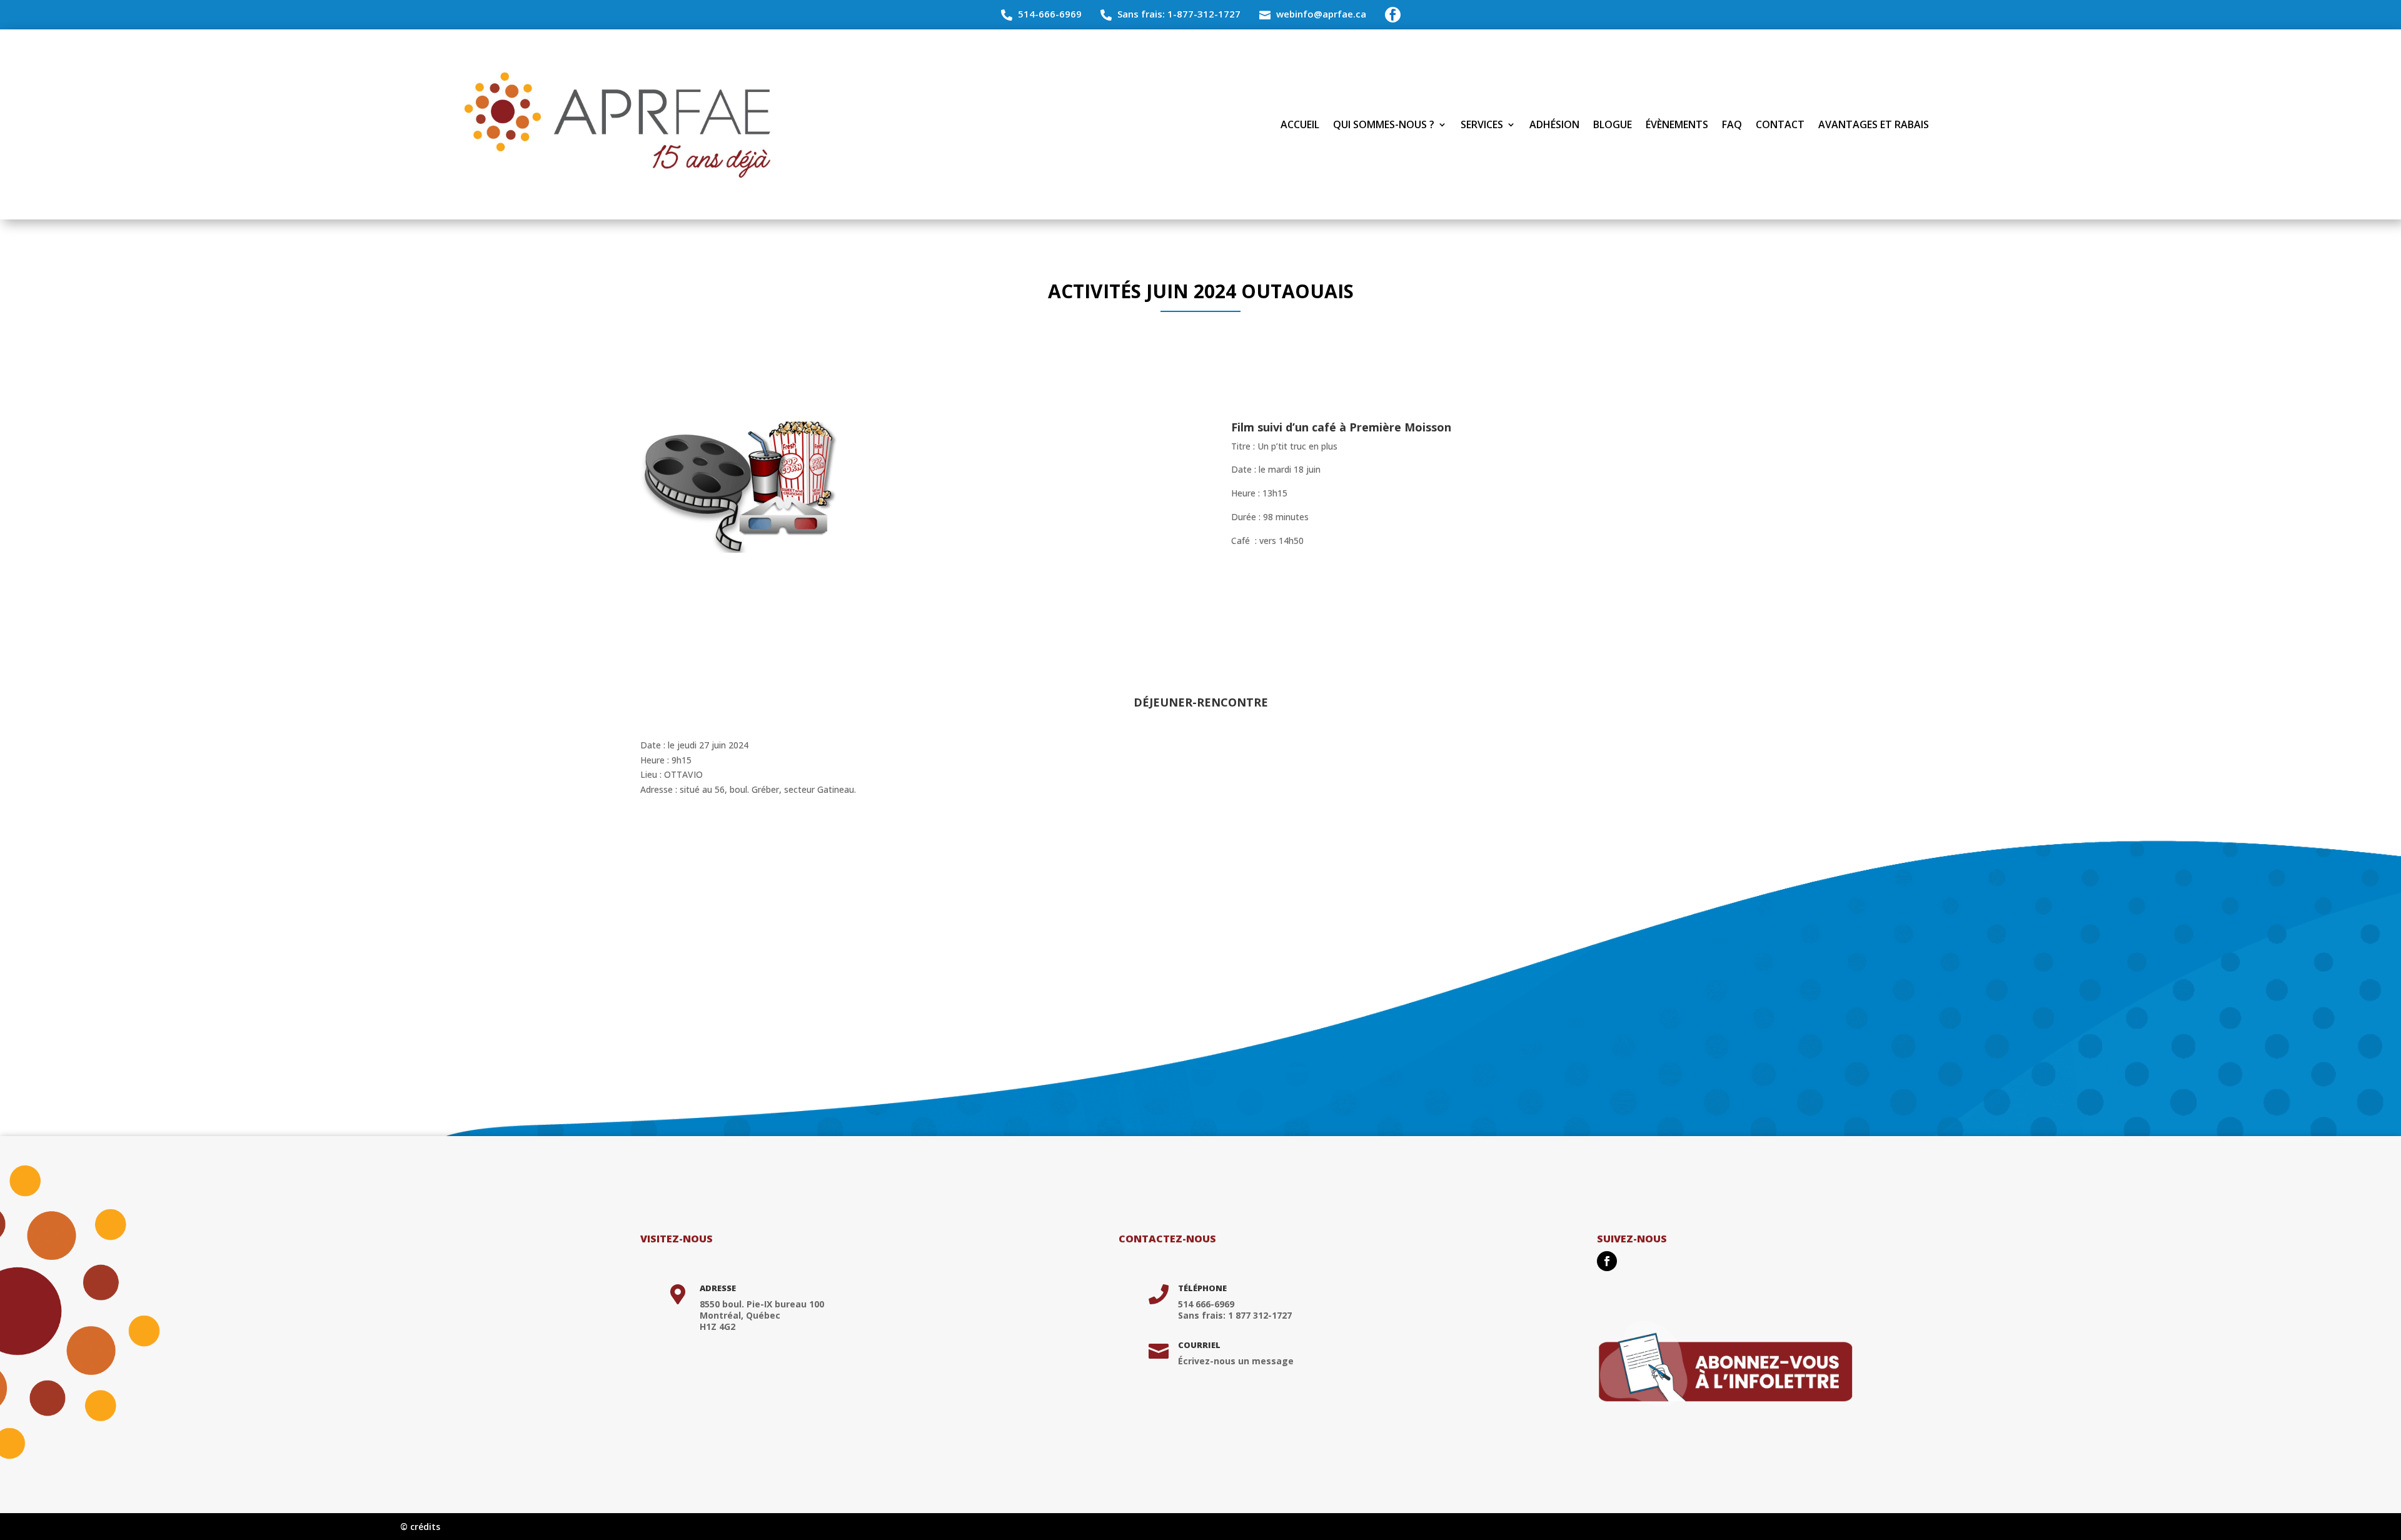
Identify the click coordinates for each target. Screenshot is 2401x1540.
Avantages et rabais (1874, 124)
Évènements (1677, 124)
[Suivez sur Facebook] (1607, 1261)
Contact (1780, 124)
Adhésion (1554, 124)
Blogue (1613, 124)
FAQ (1732, 124)
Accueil (1300, 124)
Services (1482, 124)
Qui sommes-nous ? (1384, 124)
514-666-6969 (1050, 14)
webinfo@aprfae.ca (1321, 14)
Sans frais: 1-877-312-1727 (1179, 14)
